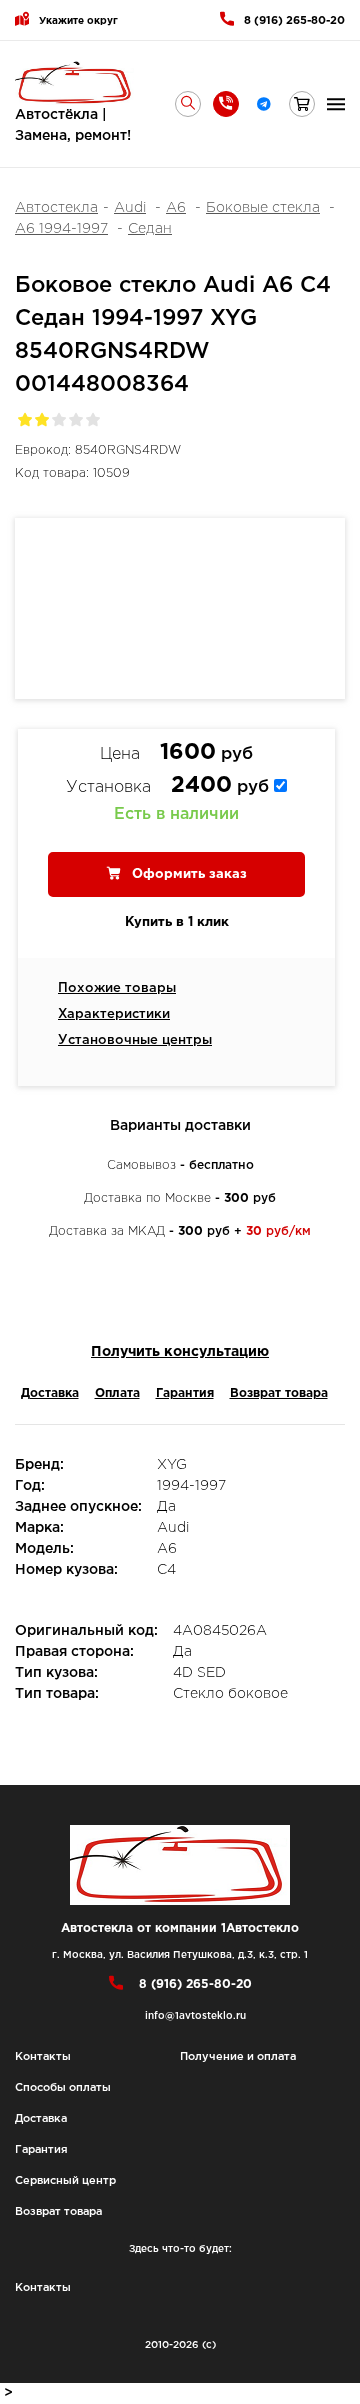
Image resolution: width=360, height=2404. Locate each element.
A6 (176, 208)
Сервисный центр (65, 2181)
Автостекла (56, 208)
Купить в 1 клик (177, 922)
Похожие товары (117, 988)
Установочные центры (135, 1040)
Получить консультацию (180, 1352)
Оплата (117, 1393)
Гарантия (185, 1393)
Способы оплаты (63, 2088)
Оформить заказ (187, 874)
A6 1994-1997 (61, 229)
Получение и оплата (238, 2057)
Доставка (50, 1393)
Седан (150, 229)
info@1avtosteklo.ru (195, 2016)
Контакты (43, 2057)
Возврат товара (279, 1393)
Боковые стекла (263, 208)
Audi (130, 208)
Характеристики (114, 1014)
